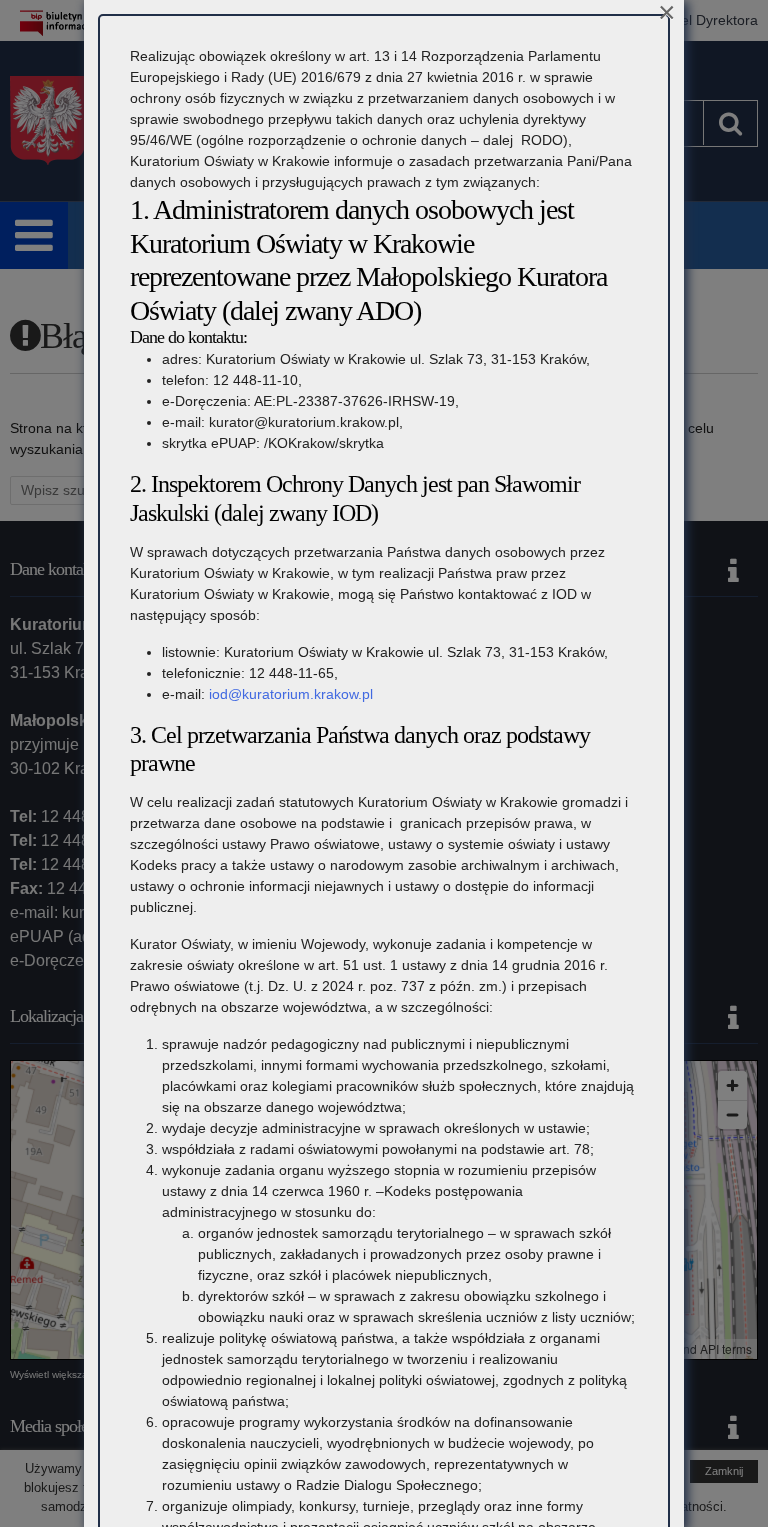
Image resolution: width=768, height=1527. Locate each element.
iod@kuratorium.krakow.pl (291, 694)
